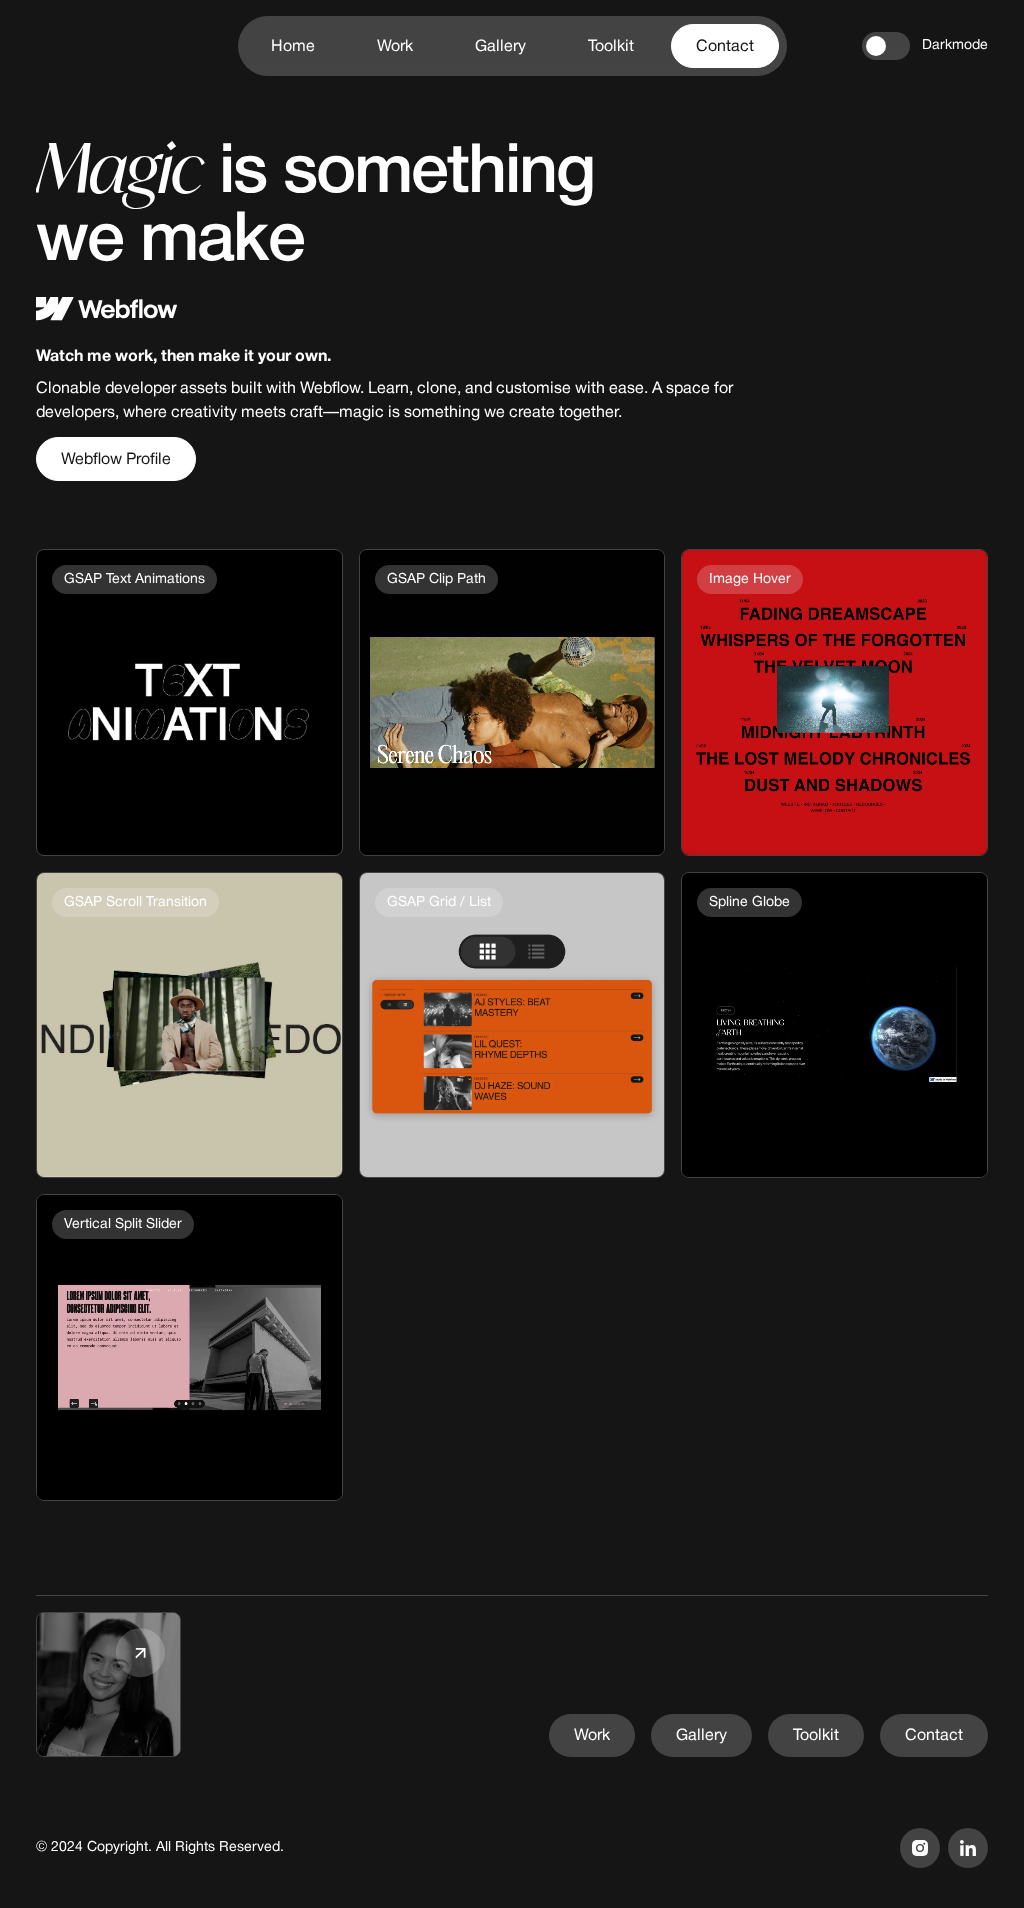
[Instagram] (920, 1848)
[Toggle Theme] (886, 46)
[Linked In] (968, 1848)
